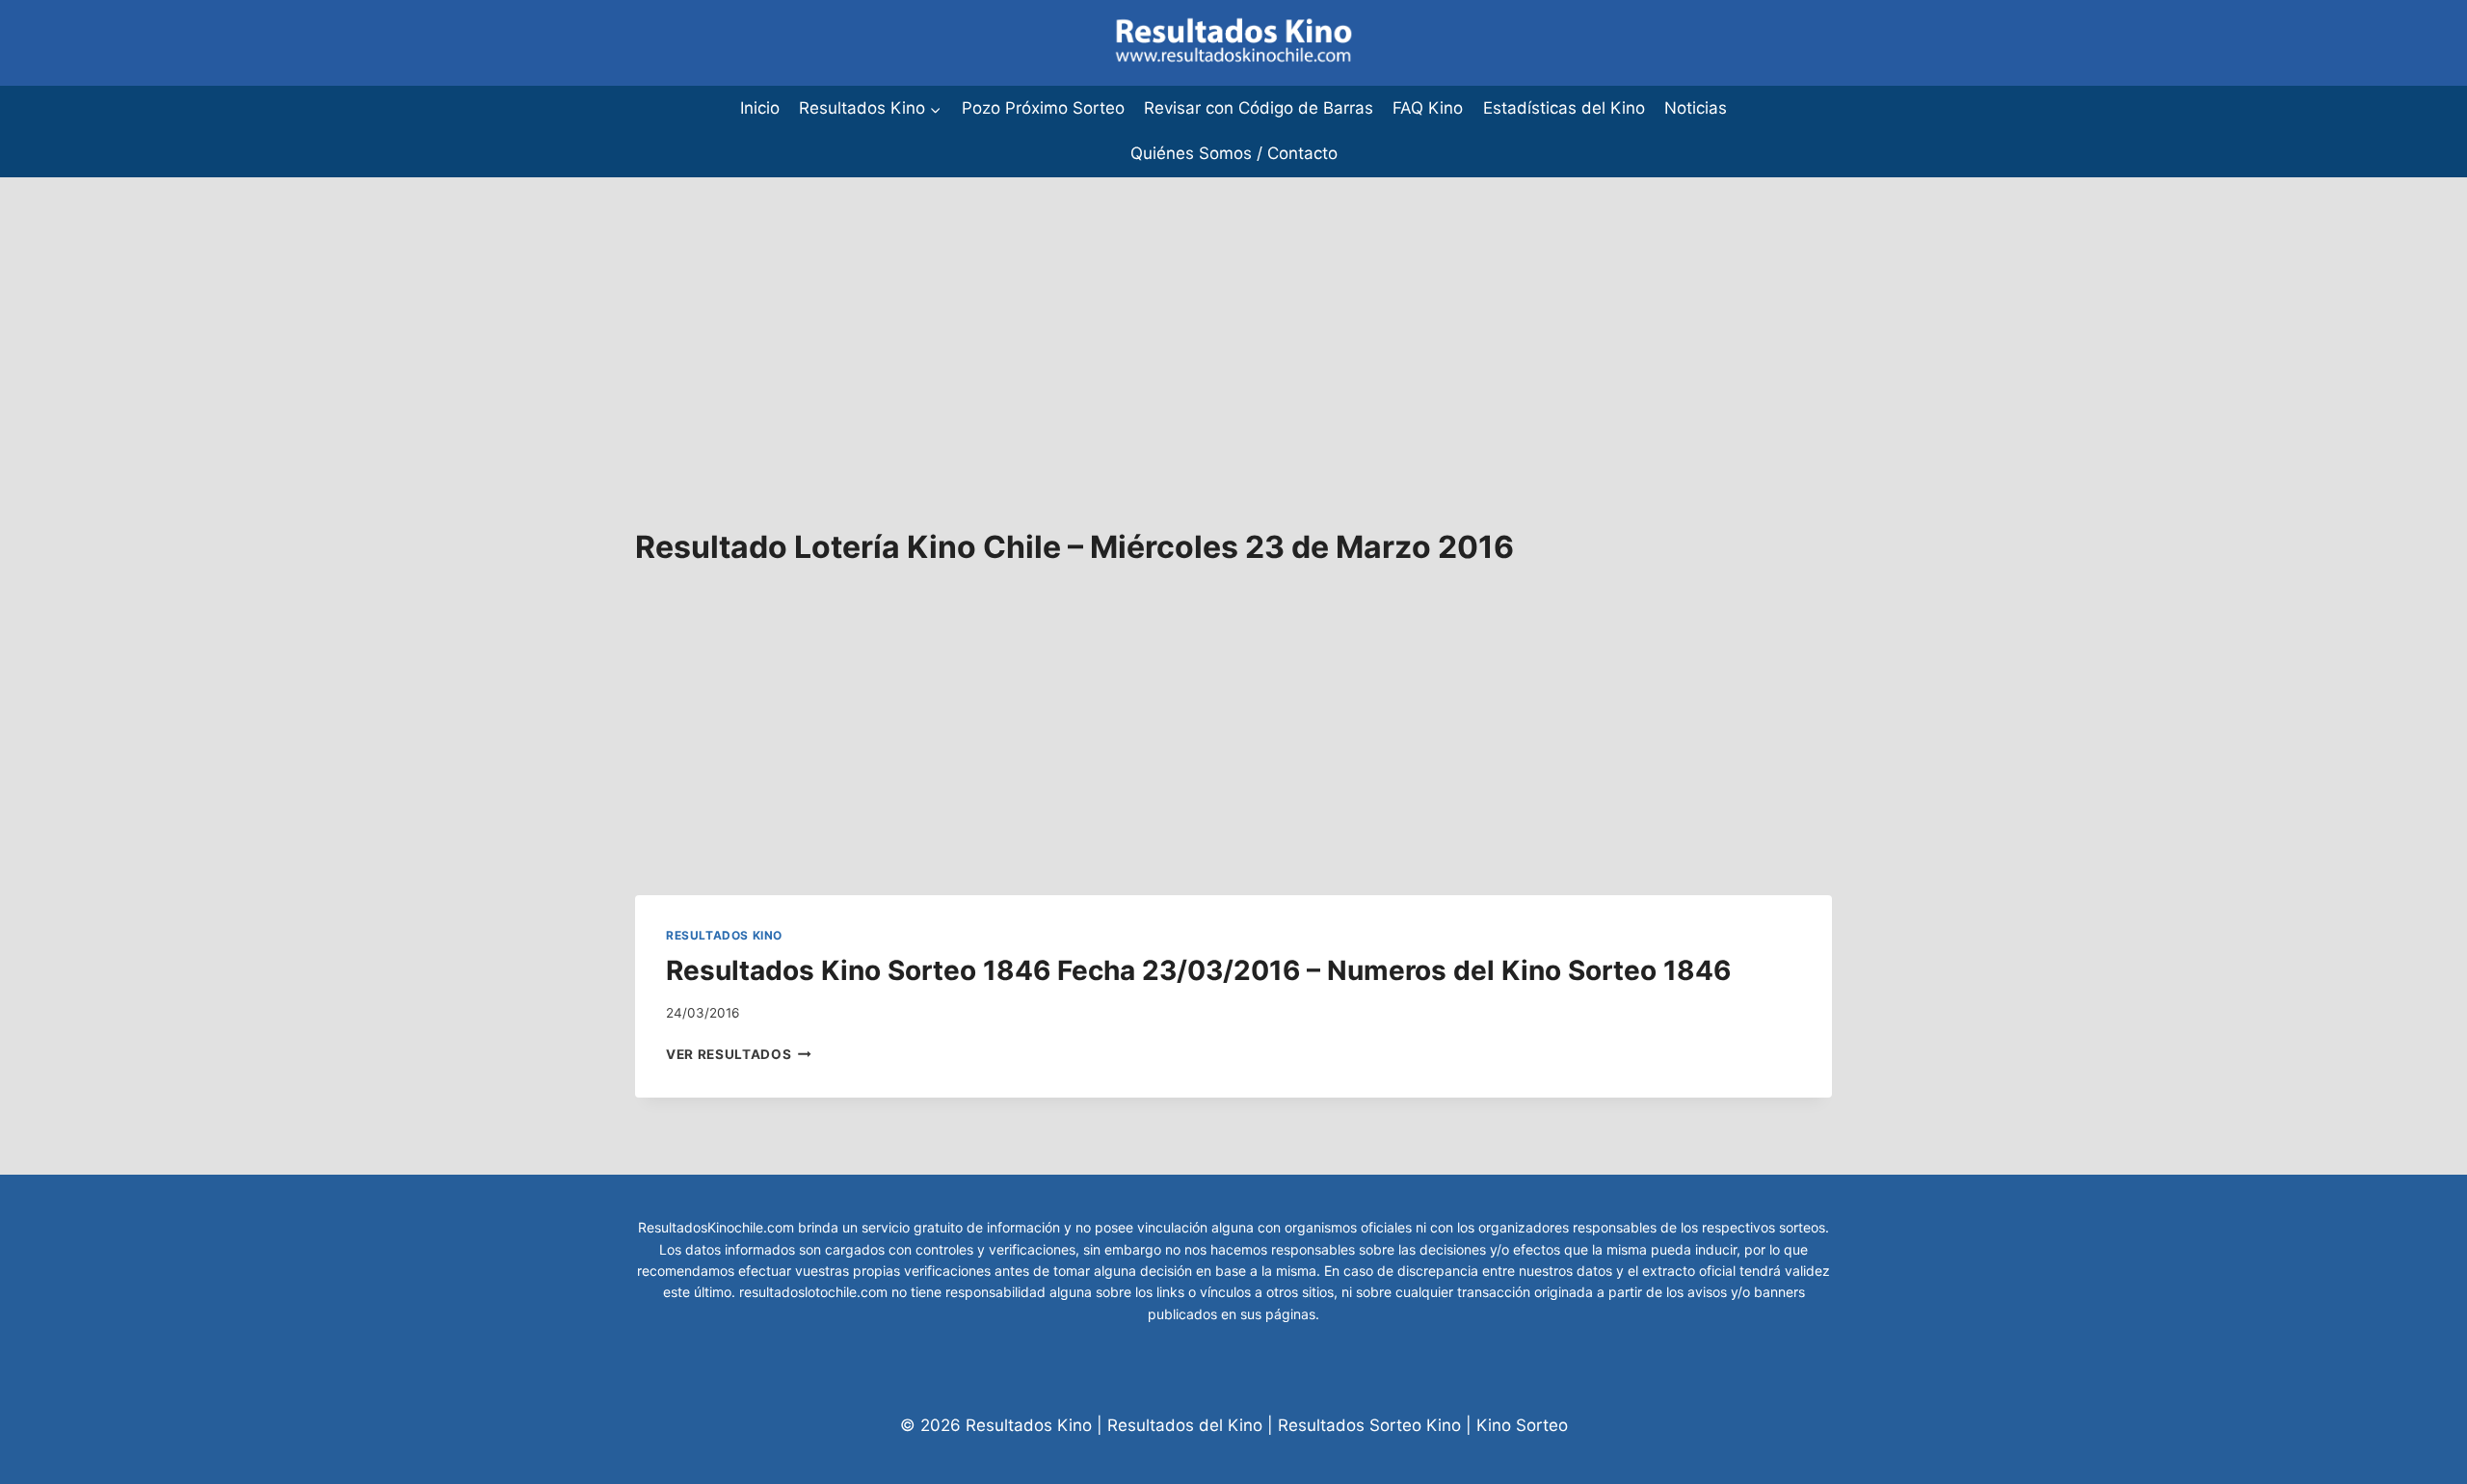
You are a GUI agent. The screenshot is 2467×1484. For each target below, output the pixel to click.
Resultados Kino (724, 935)
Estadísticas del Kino (1564, 108)
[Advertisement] (578, 312)
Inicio (760, 108)
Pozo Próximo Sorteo (1043, 108)
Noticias (1696, 108)
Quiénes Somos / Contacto (1234, 153)
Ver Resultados (739, 1054)
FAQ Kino (1428, 108)
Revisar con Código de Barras (1259, 108)
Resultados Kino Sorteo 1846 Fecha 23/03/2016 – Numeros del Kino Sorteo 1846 (1198, 970)
